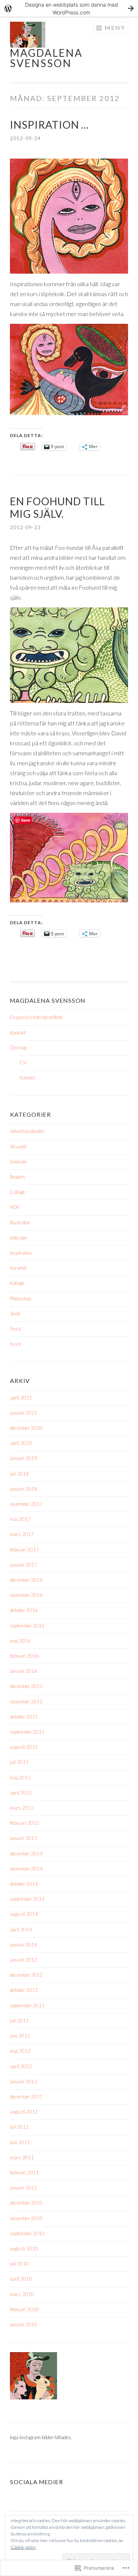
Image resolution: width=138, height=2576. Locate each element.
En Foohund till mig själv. (57, 507)
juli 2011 (19, 2127)
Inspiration (21, 1253)
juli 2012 (19, 2021)
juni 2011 (20, 2142)
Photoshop (20, 1299)
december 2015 (26, 1686)
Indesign (18, 1238)
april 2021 (21, 1398)
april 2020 (21, 1443)
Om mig (18, 1048)
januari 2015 (24, 1838)
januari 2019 (24, 1458)
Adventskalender (27, 1131)
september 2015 (27, 1732)
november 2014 (26, 1869)
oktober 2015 (24, 1717)
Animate (18, 1162)
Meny (115, 27)
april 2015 (21, 1793)
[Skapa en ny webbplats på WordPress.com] (69, 8)
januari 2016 (24, 1671)
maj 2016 (20, 1641)
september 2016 (27, 1626)
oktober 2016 (24, 1610)
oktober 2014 (24, 1884)
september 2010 (27, 2233)
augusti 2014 (24, 1914)
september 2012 (27, 2005)
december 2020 (26, 1428)
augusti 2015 (24, 1747)
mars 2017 (22, 1534)
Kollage (17, 1283)
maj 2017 (20, 1519)
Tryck (15, 1329)
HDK (15, 1207)
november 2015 (26, 1702)
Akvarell (18, 1147)
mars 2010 (22, 2294)
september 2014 (27, 1899)
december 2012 (26, 1975)
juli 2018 (19, 1474)
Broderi (17, 1177)
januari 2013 (24, 1960)
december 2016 (26, 1580)
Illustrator (20, 1223)
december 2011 (26, 2097)
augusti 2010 (24, 2249)
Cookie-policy (23, 2547)
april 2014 (21, 1930)
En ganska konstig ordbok (36, 1017)
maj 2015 (20, 1778)
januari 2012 (24, 2081)
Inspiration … (49, 125)
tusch (16, 1344)
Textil (15, 1314)
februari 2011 (24, 2173)
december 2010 (26, 2203)
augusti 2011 (24, 2112)
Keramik (19, 1268)
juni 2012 (20, 2036)
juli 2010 (19, 2264)
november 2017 (26, 1504)
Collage (17, 1192)
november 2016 (26, 1595)
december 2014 (26, 1854)
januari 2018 (24, 1489)
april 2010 (21, 2279)
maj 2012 (20, 2051)
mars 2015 (22, 1808)
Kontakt (18, 1033)
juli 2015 (19, 1762)
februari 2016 (24, 1656)
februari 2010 (24, 2309)
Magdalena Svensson (46, 58)
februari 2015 (24, 1823)
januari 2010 (24, 2324)
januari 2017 (24, 1565)
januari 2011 (24, 2188)
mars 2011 (22, 2157)
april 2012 (21, 2066)
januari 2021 (24, 1413)
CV (23, 1062)
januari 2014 (24, 1945)
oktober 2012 (24, 1990)
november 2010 (26, 2218)
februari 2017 (24, 1550)
